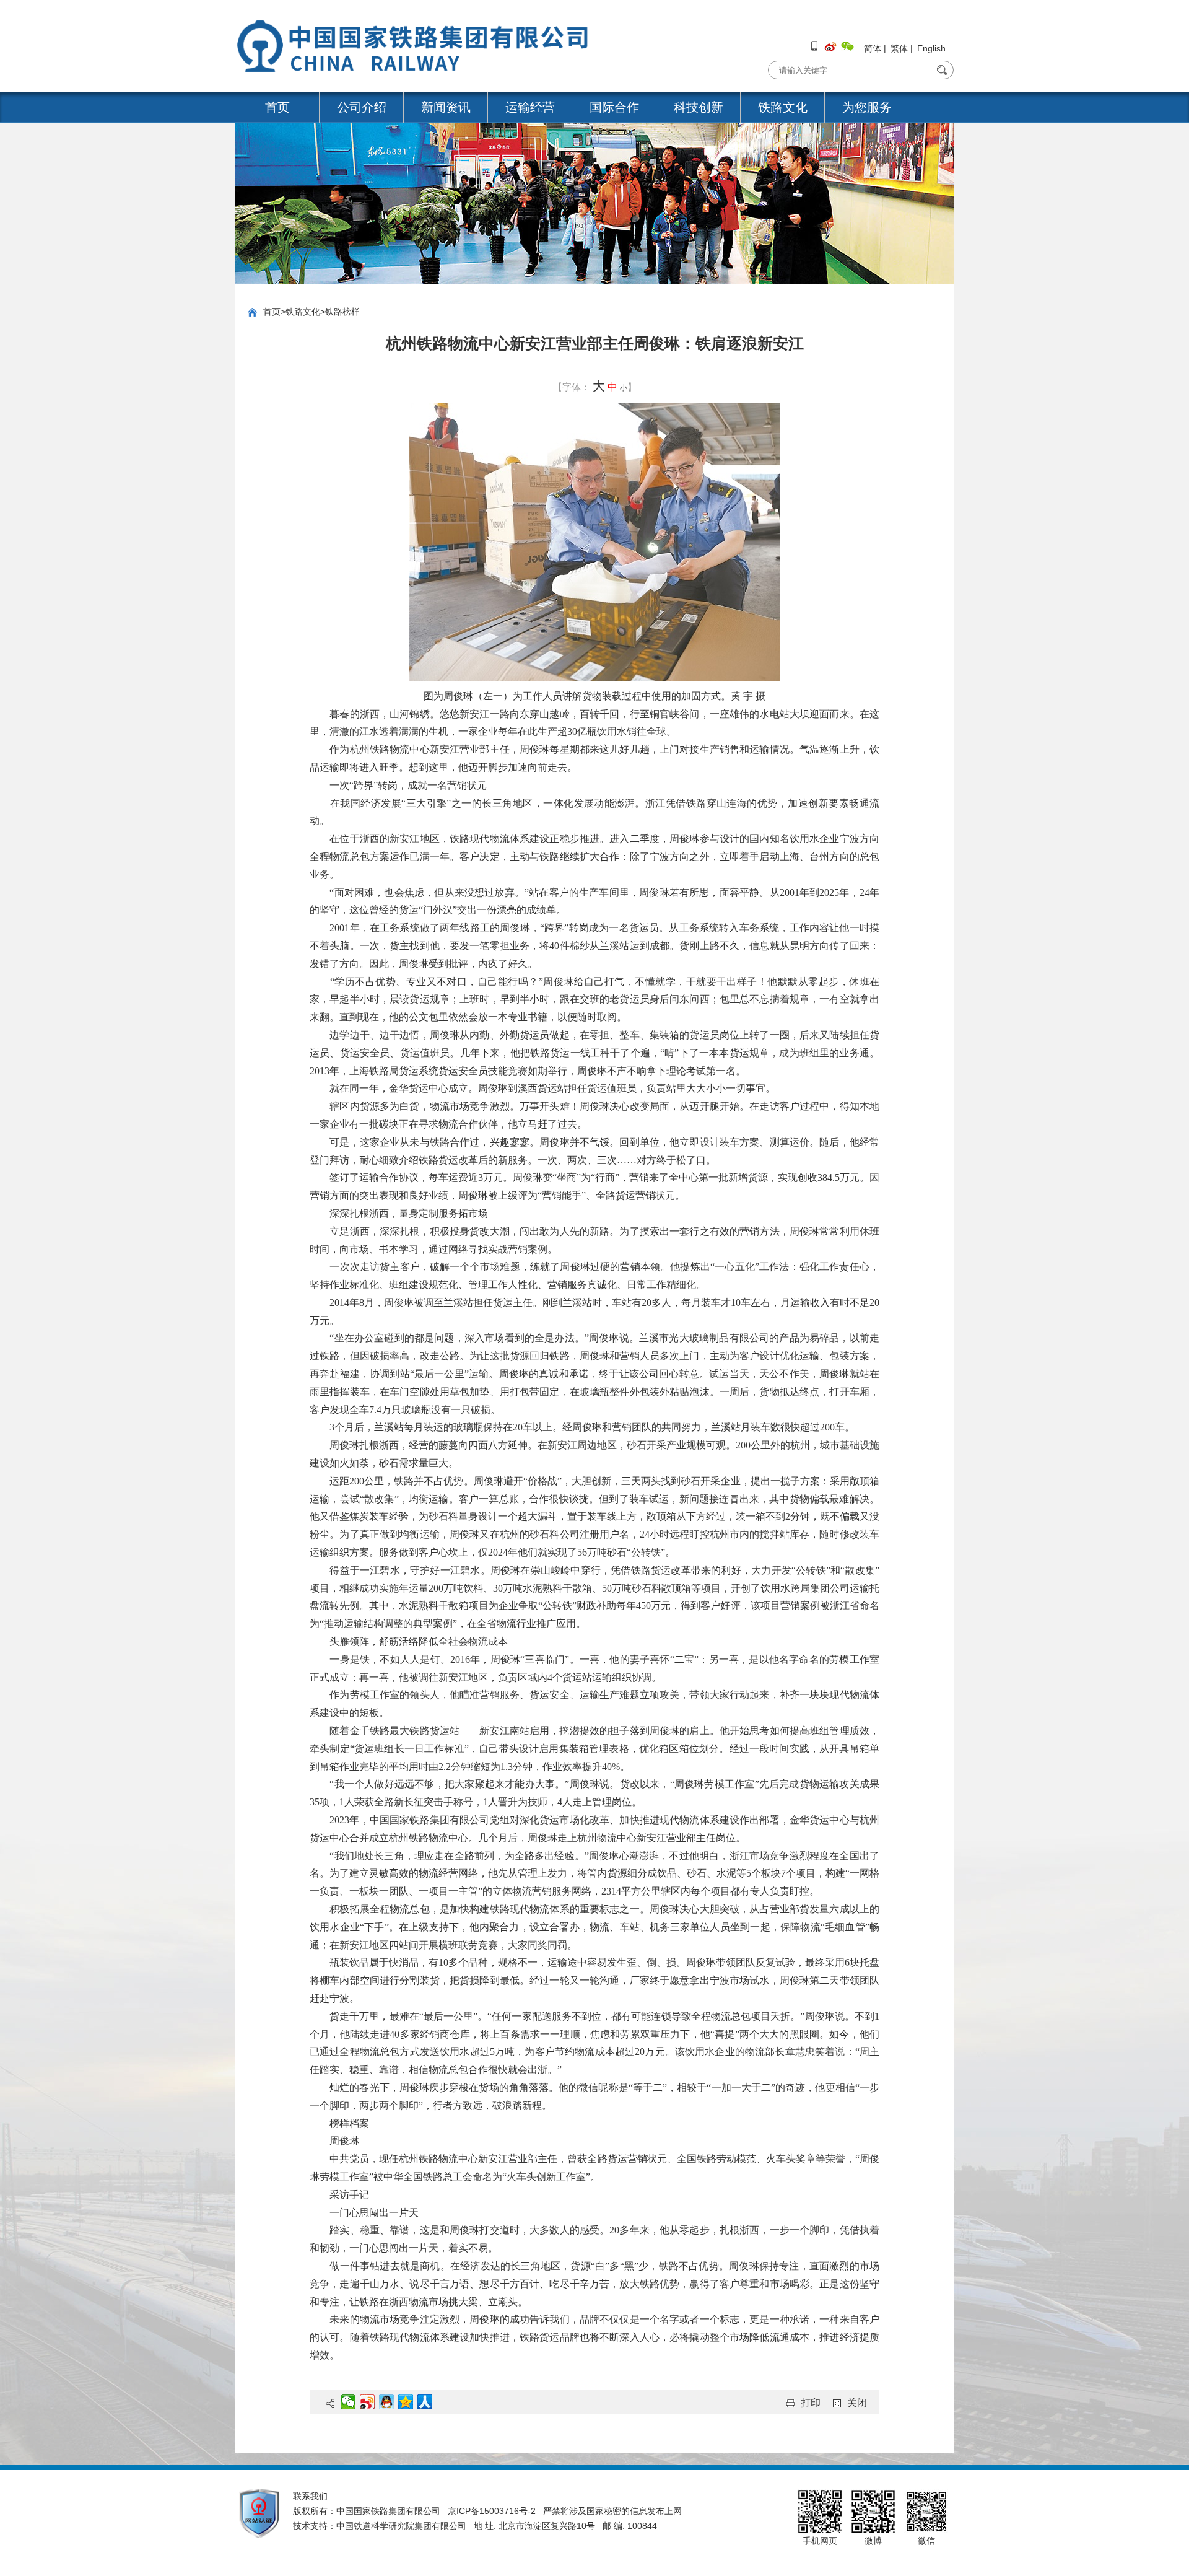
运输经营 (530, 107)
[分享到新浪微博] (368, 2402)
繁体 (899, 48)
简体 (873, 48)
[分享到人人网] (425, 2402)
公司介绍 (362, 107)
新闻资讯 (446, 107)
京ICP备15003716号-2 (492, 2511)
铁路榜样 (342, 312)
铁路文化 (783, 107)
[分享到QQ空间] (406, 2402)
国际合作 (614, 107)
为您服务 (867, 107)
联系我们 (310, 2496)
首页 (277, 107)
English (931, 48)
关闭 (857, 2403)
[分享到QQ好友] (387, 2402)
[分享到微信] (348, 2402)
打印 (811, 2403)
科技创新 (699, 107)
